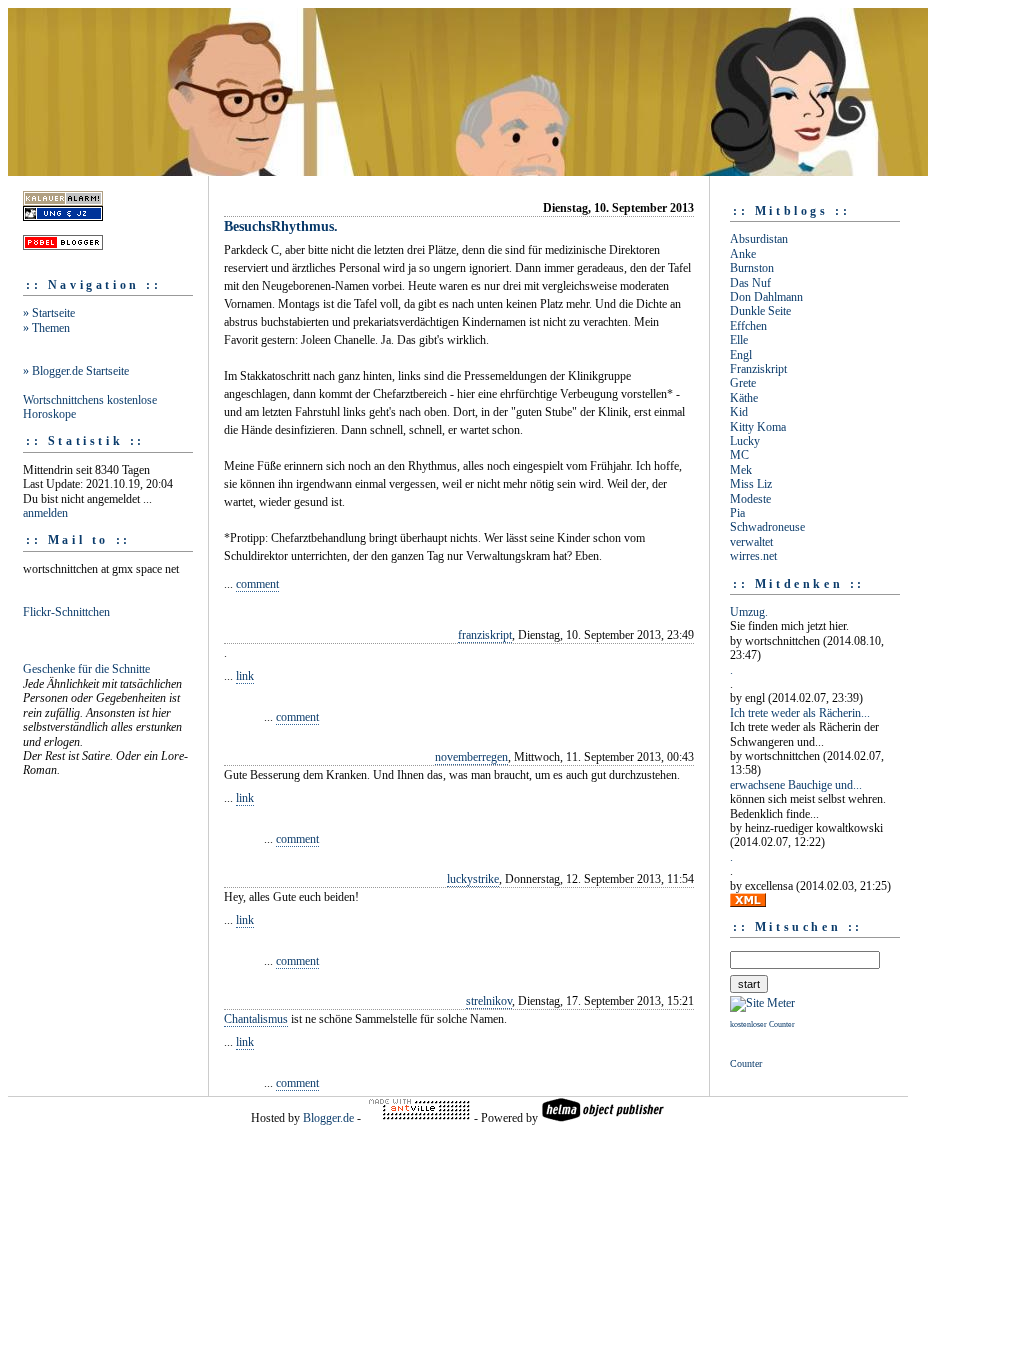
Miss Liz (751, 484)
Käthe (744, 398)
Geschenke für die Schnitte (86, 669)
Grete (743, 383)
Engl (741, 355)
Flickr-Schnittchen (66, 612)
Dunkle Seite (760, 311)
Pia (737, 513)
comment (257, 584)
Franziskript (758, 369)
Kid (739, 412)
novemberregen (471, 757)
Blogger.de (328, 1118)
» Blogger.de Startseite (76, 371)
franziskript (485, 635)
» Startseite (49, 313)
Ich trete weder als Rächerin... (800, 713)
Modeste (750, 499)
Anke (743, 254)
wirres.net (753, 556)
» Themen (46, 328)
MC (739, 455)
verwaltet (751, 542)
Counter (746, 1063)
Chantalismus (256, 1019)
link (245, 676)
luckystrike (473, 879)
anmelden (45, 513)
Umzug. (749, 612)
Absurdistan (759, 239)
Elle (739, 340)
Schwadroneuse (767, 527)
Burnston (752, 268)
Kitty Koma (758, 427)
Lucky (745, 441)
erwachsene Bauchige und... (796, 785)
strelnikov (489, 1001)
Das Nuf (750, 283)
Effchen (748, 326)
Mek (741, 470)
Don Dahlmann (766, 297)
